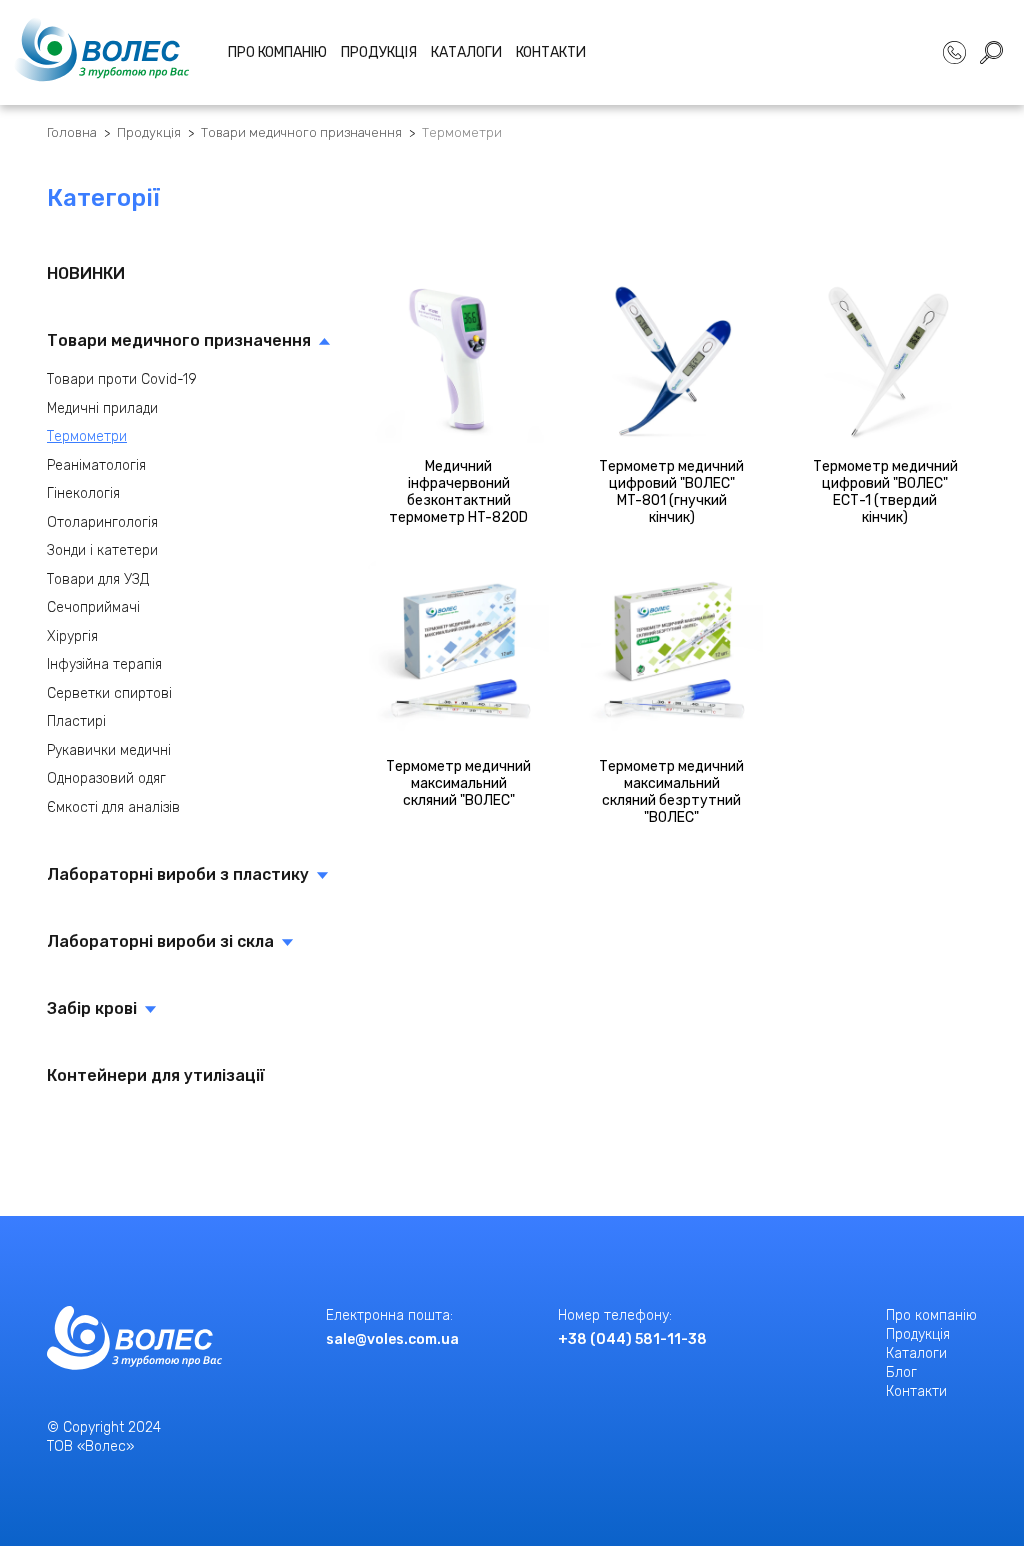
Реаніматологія (96, 465)
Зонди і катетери (102, 550)
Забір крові (92, 1008)
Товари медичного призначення (301, 132)
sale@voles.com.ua (392, 1339)
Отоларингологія (102, 522)
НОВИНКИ (86, 273)
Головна (72, 132)
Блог (901, 1372)
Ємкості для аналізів (113, 807)
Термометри (462, 132)
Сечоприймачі (93, 607)
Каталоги (466, 52)
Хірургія (72, 636)
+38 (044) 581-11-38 (632, 1339)
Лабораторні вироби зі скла (160, 941)
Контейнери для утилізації (156, 1075)
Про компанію (277, 52)
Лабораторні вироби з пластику (178, 874)
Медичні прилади (102, 408)
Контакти (551, 52)
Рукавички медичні (109, 750)
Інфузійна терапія (104, 664)
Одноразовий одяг (106, 778)
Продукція (379, 52)
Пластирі (76, 721)
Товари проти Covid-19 (122, 379)
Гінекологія (83, 493)
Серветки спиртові (109, 693)
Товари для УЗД (98, 579)
